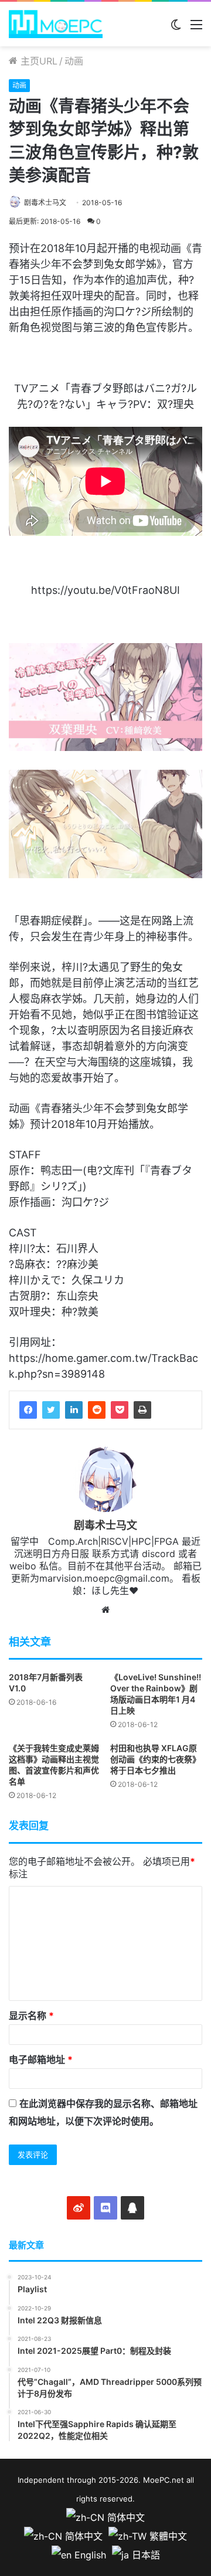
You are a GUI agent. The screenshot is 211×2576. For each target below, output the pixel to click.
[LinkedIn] (74, 1410)
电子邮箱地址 (41, 2060)
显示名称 (31, 2016)
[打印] (142, 1410)
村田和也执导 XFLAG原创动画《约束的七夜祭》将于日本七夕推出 (155, 1759)
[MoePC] (56, 24)
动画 (74, 61)
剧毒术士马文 (45, 203)
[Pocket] (120, 1410)
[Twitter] (51, 1410)
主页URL (38, 61)
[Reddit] (97, 1410)
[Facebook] (28, 1410)
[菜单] (196, 28)
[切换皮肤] (176, 28)
